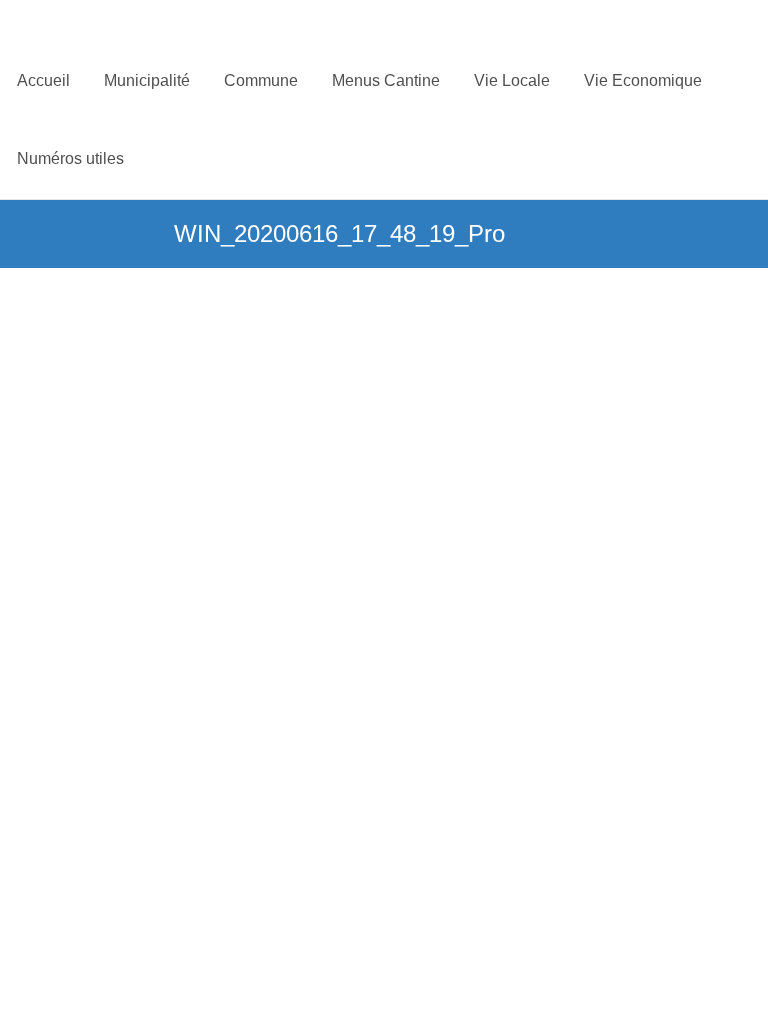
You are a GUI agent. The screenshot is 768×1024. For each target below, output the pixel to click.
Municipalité (147, 80)
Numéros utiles (70, 158)
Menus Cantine (386, 80)
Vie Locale (512, 80)
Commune (261, 80)
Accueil (43, 80)
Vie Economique (643, 80)
